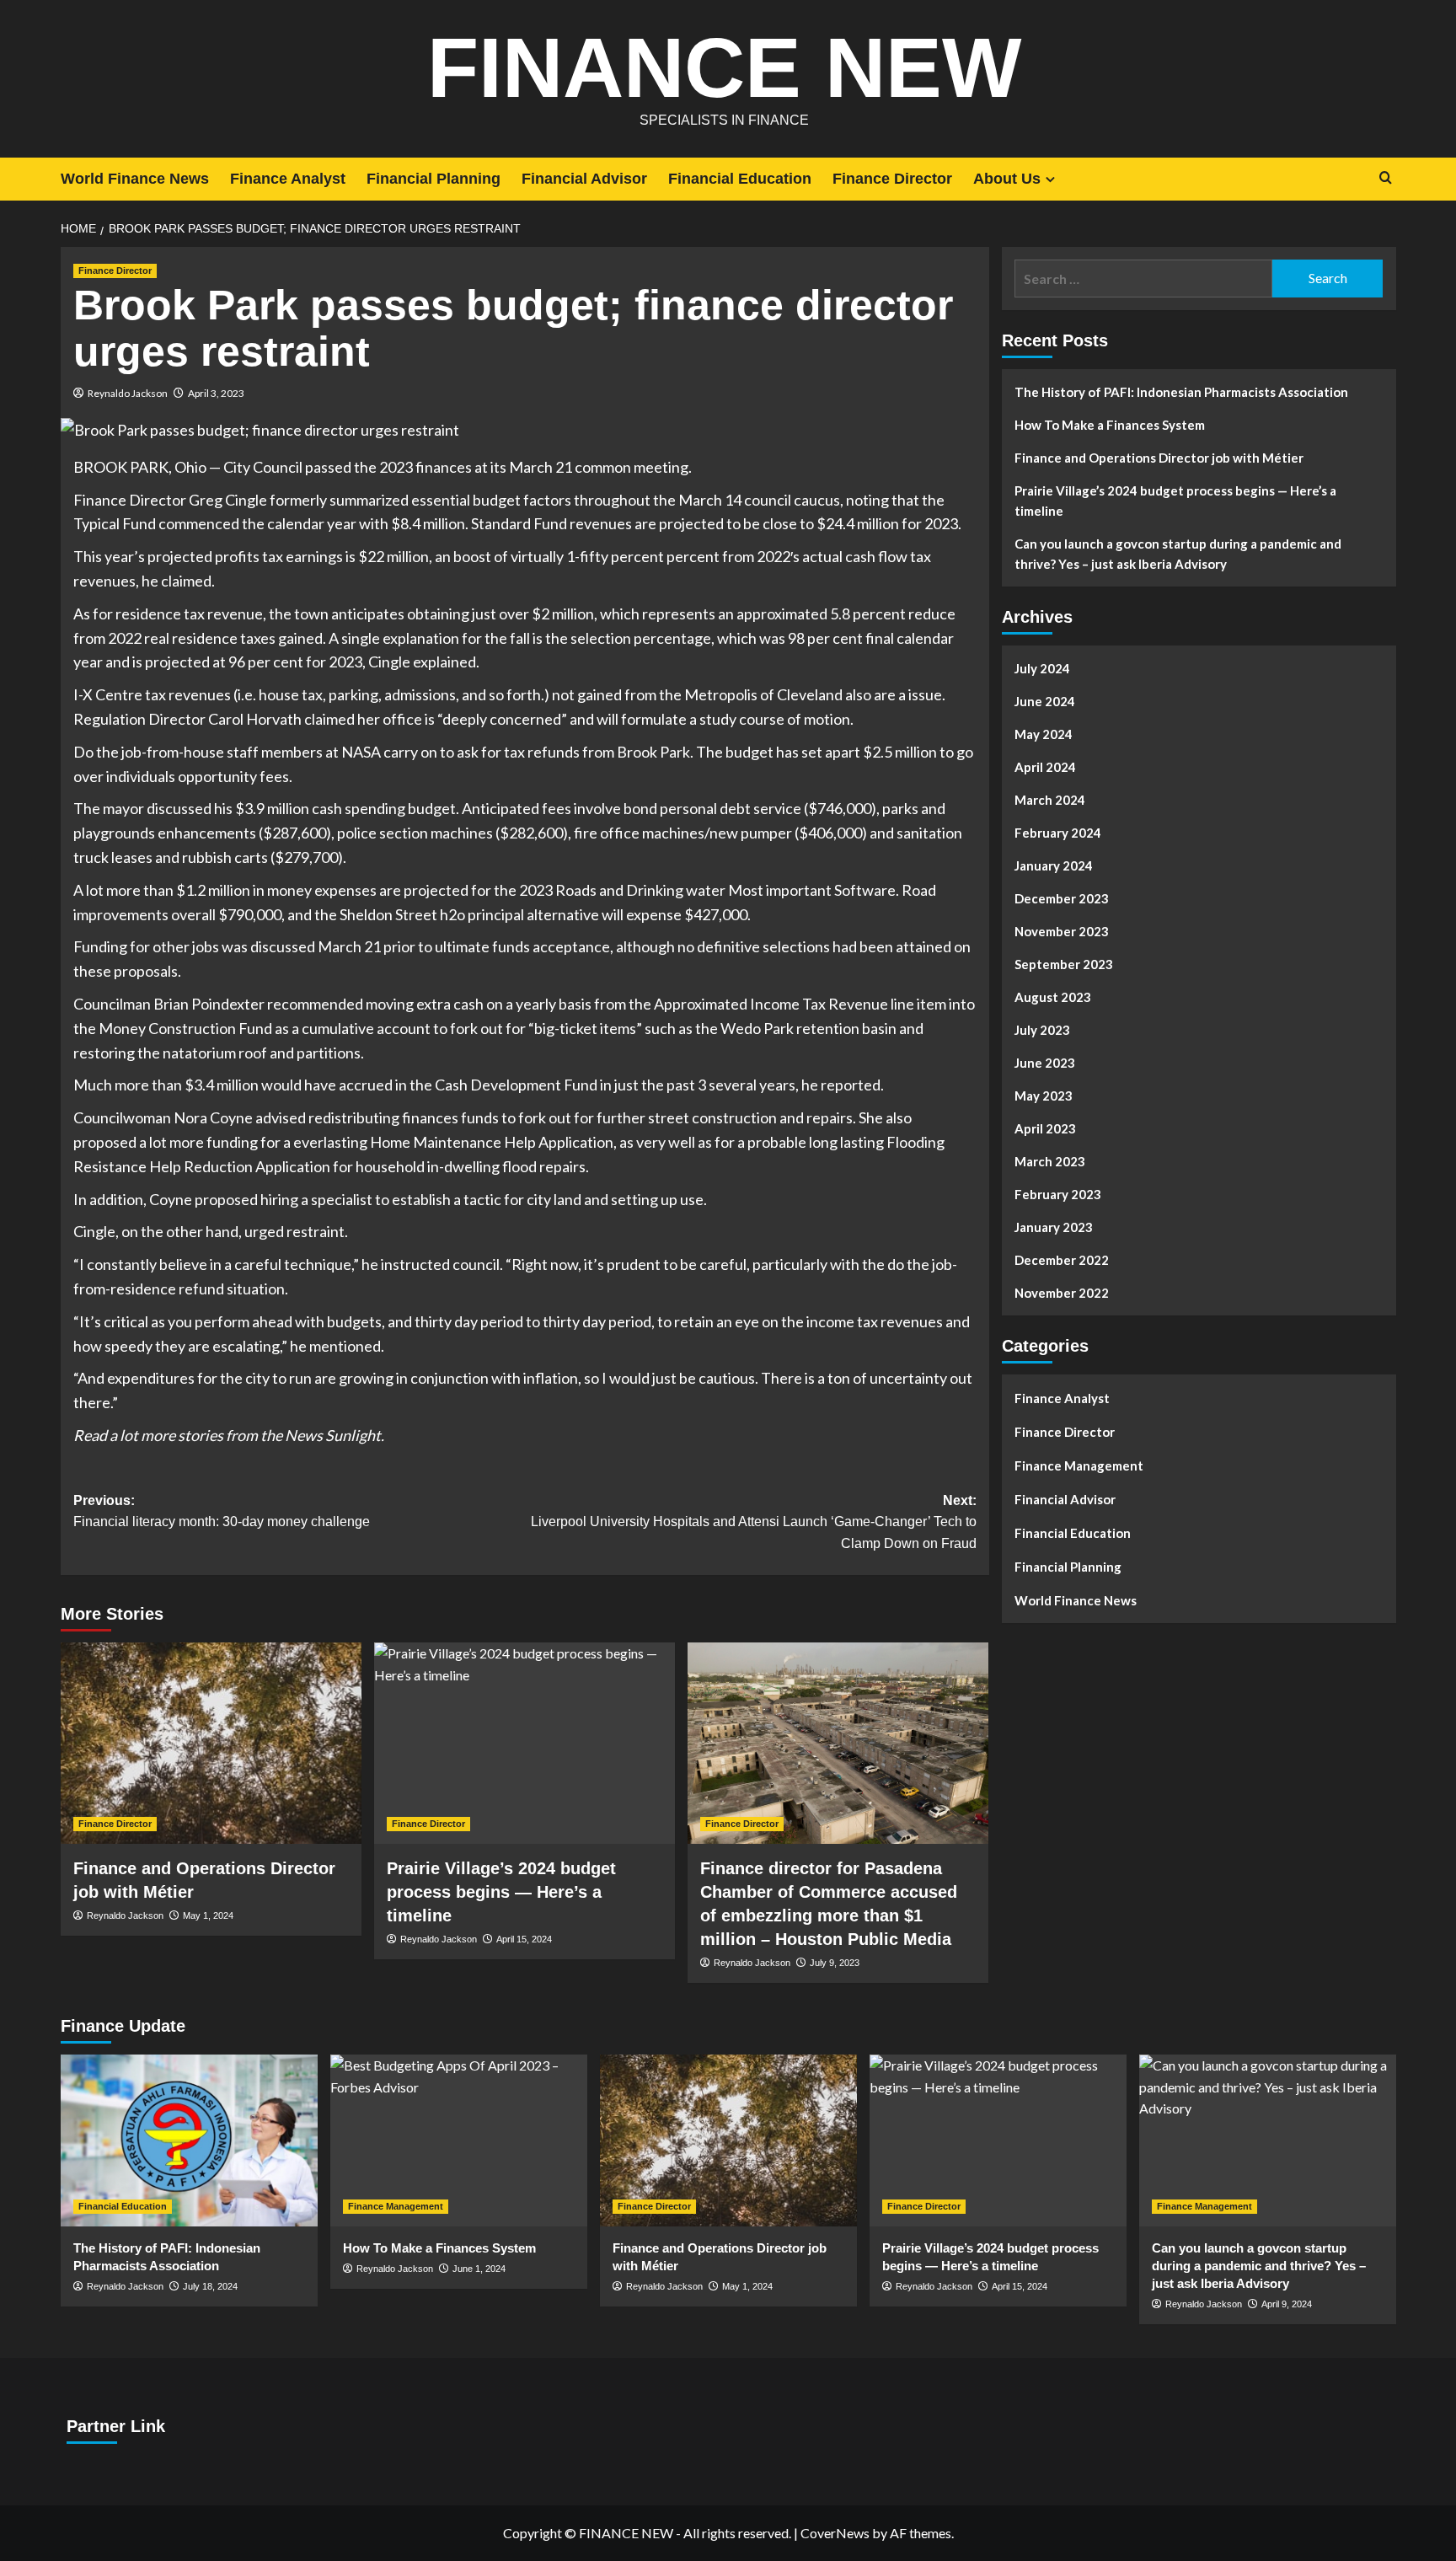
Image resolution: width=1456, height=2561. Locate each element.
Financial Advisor (584, 179)
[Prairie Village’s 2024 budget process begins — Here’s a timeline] (525, 1743)
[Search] (1386, 178)
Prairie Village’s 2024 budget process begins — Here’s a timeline (501, 1892)
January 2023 (1054, 1227)
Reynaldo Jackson (128, 393)
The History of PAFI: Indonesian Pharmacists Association (1181, 392)
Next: (754, 1522)
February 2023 (1058, 1194)
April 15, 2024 (524, 1939)
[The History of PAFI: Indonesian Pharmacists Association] (189, 2140)
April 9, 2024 (1287, 2304)
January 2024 (1054, 865)
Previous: (222, 1511)
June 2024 (1045, 701)
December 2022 (1062, 1260)
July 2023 (1042, 1030)
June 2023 (1045, 1063)
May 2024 (1044, 734)
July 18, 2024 (210, 2286)
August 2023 (1053, 997)
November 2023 (1062, 931)
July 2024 (1042, 668)
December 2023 (1062, 898)
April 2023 (1045, 1128)
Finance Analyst (288, 179)
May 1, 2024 (208, 1915)
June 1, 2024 (479, 2269)
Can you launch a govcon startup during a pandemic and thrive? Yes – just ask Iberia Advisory (1178, 554)
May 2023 (1044, 1096)
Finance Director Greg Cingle (170, 500)
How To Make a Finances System (1110, 425)
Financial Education (740, 179)
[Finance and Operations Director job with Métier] (211, 1743)
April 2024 (1045, 767)
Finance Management (1079, 1465)
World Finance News (135, 179)
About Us (1007, 179)
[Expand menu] (1050, 179)
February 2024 (1058, 833)
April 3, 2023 (216, 393)
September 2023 (1064, 964)
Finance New (724, 67)
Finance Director (892, 179)
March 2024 (1050, 800)
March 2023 (1050, 1161)
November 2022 (1062, 1293)
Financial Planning (434, 179)
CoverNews (835, 2533)
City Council (263, 467)
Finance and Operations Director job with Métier (1159, 458)
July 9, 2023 (835, 1963)
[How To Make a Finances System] (459, 2140)
